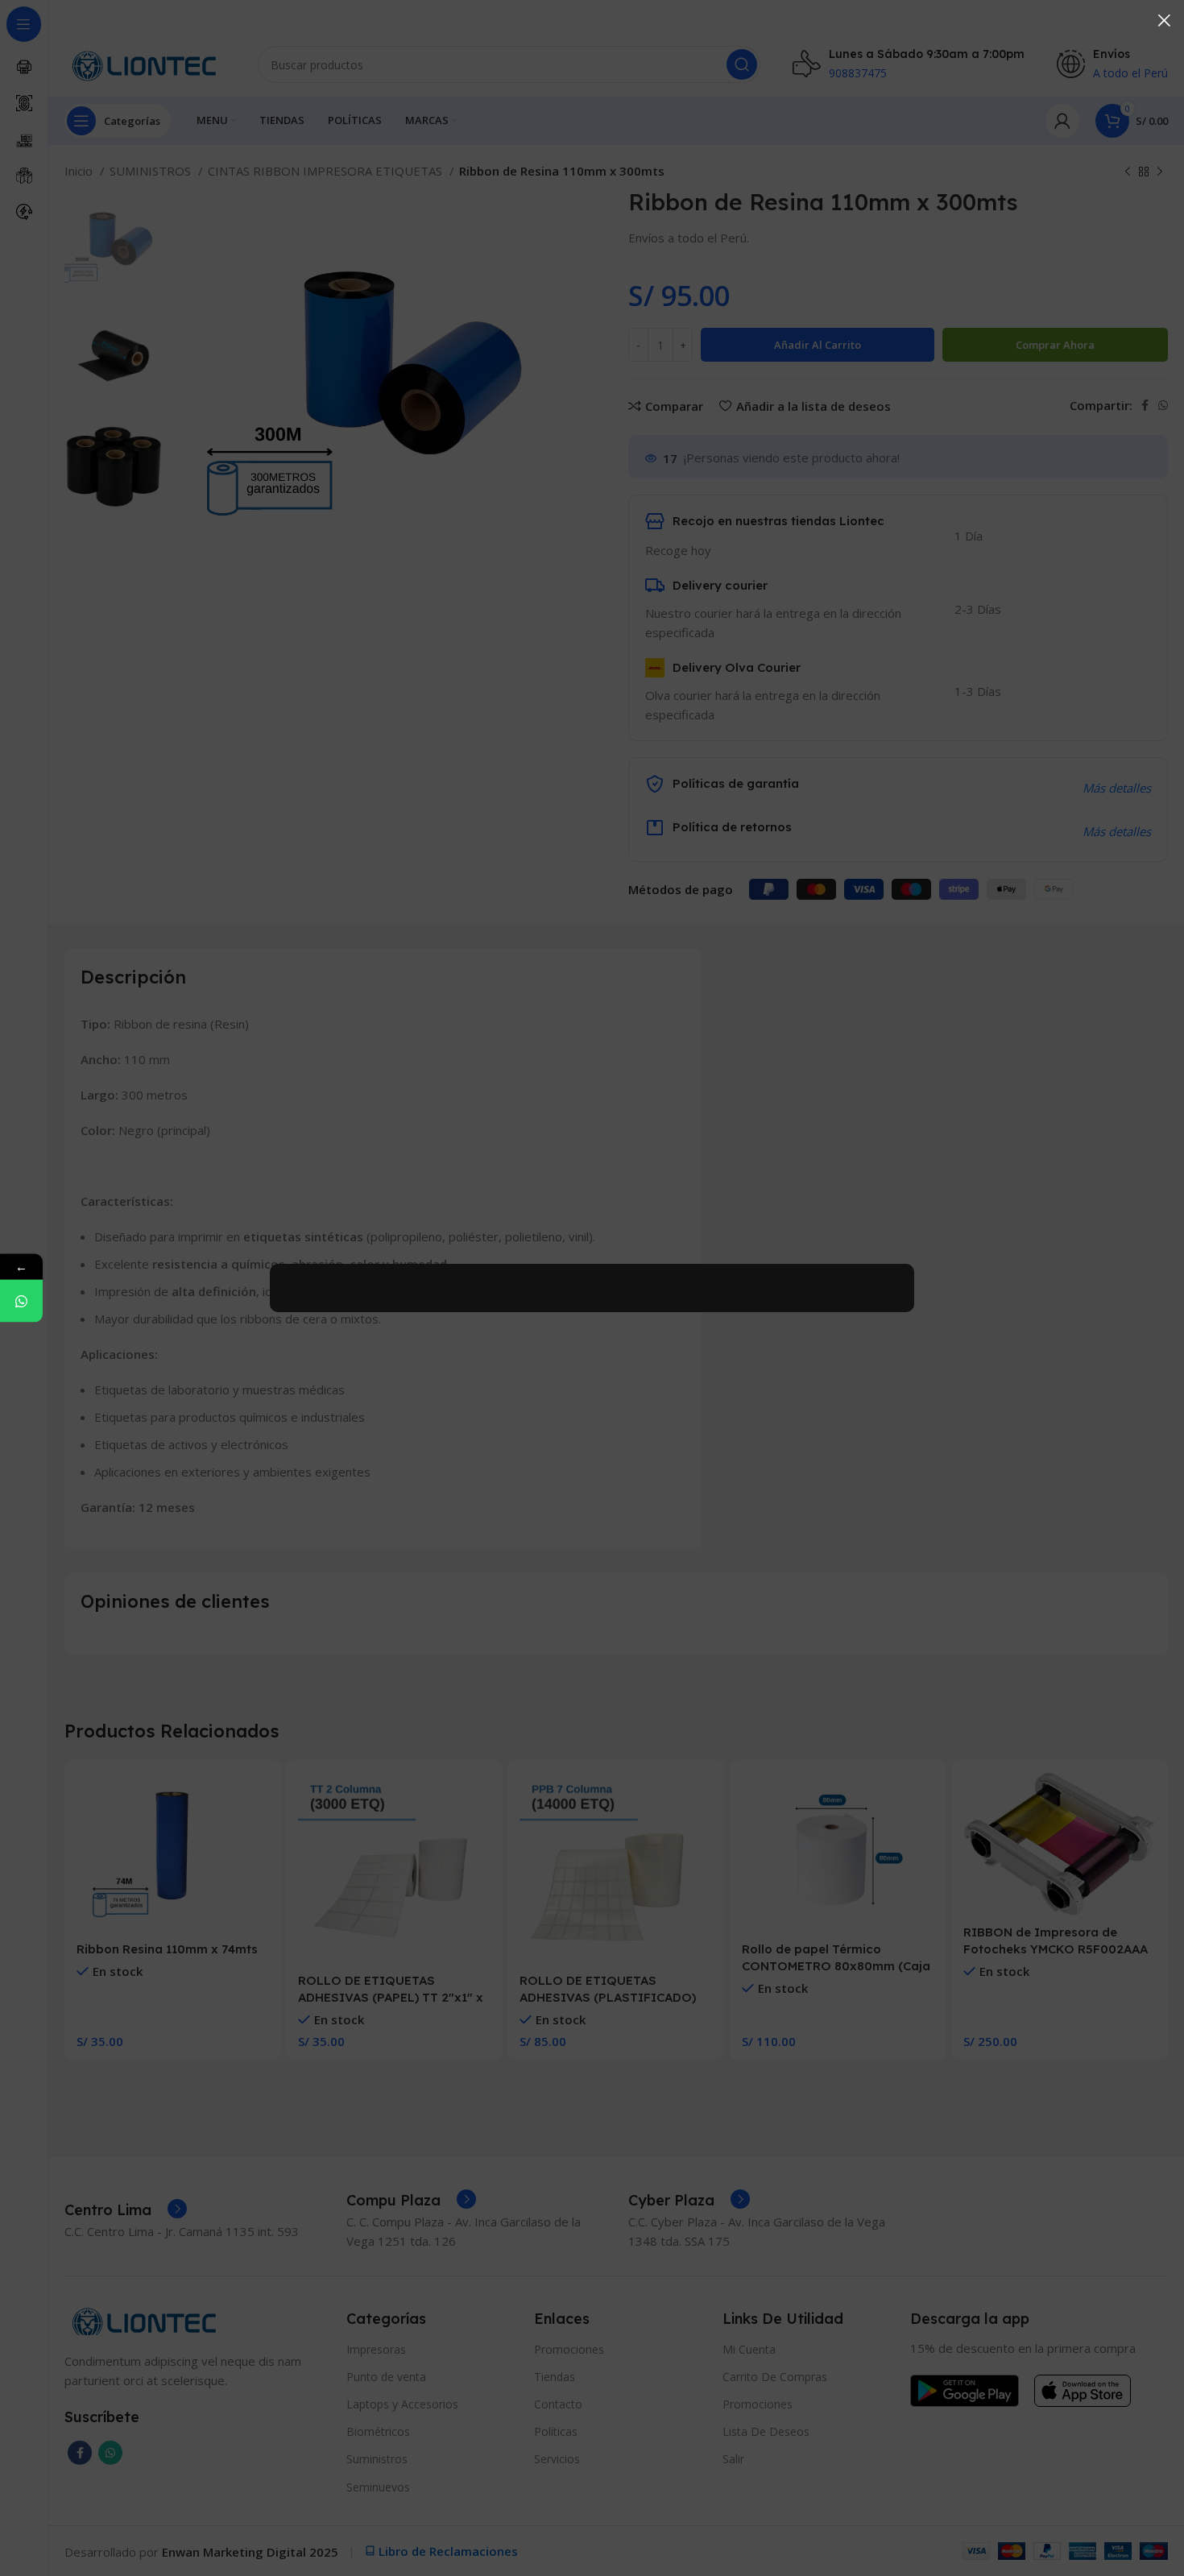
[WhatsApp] (21, 1301)
